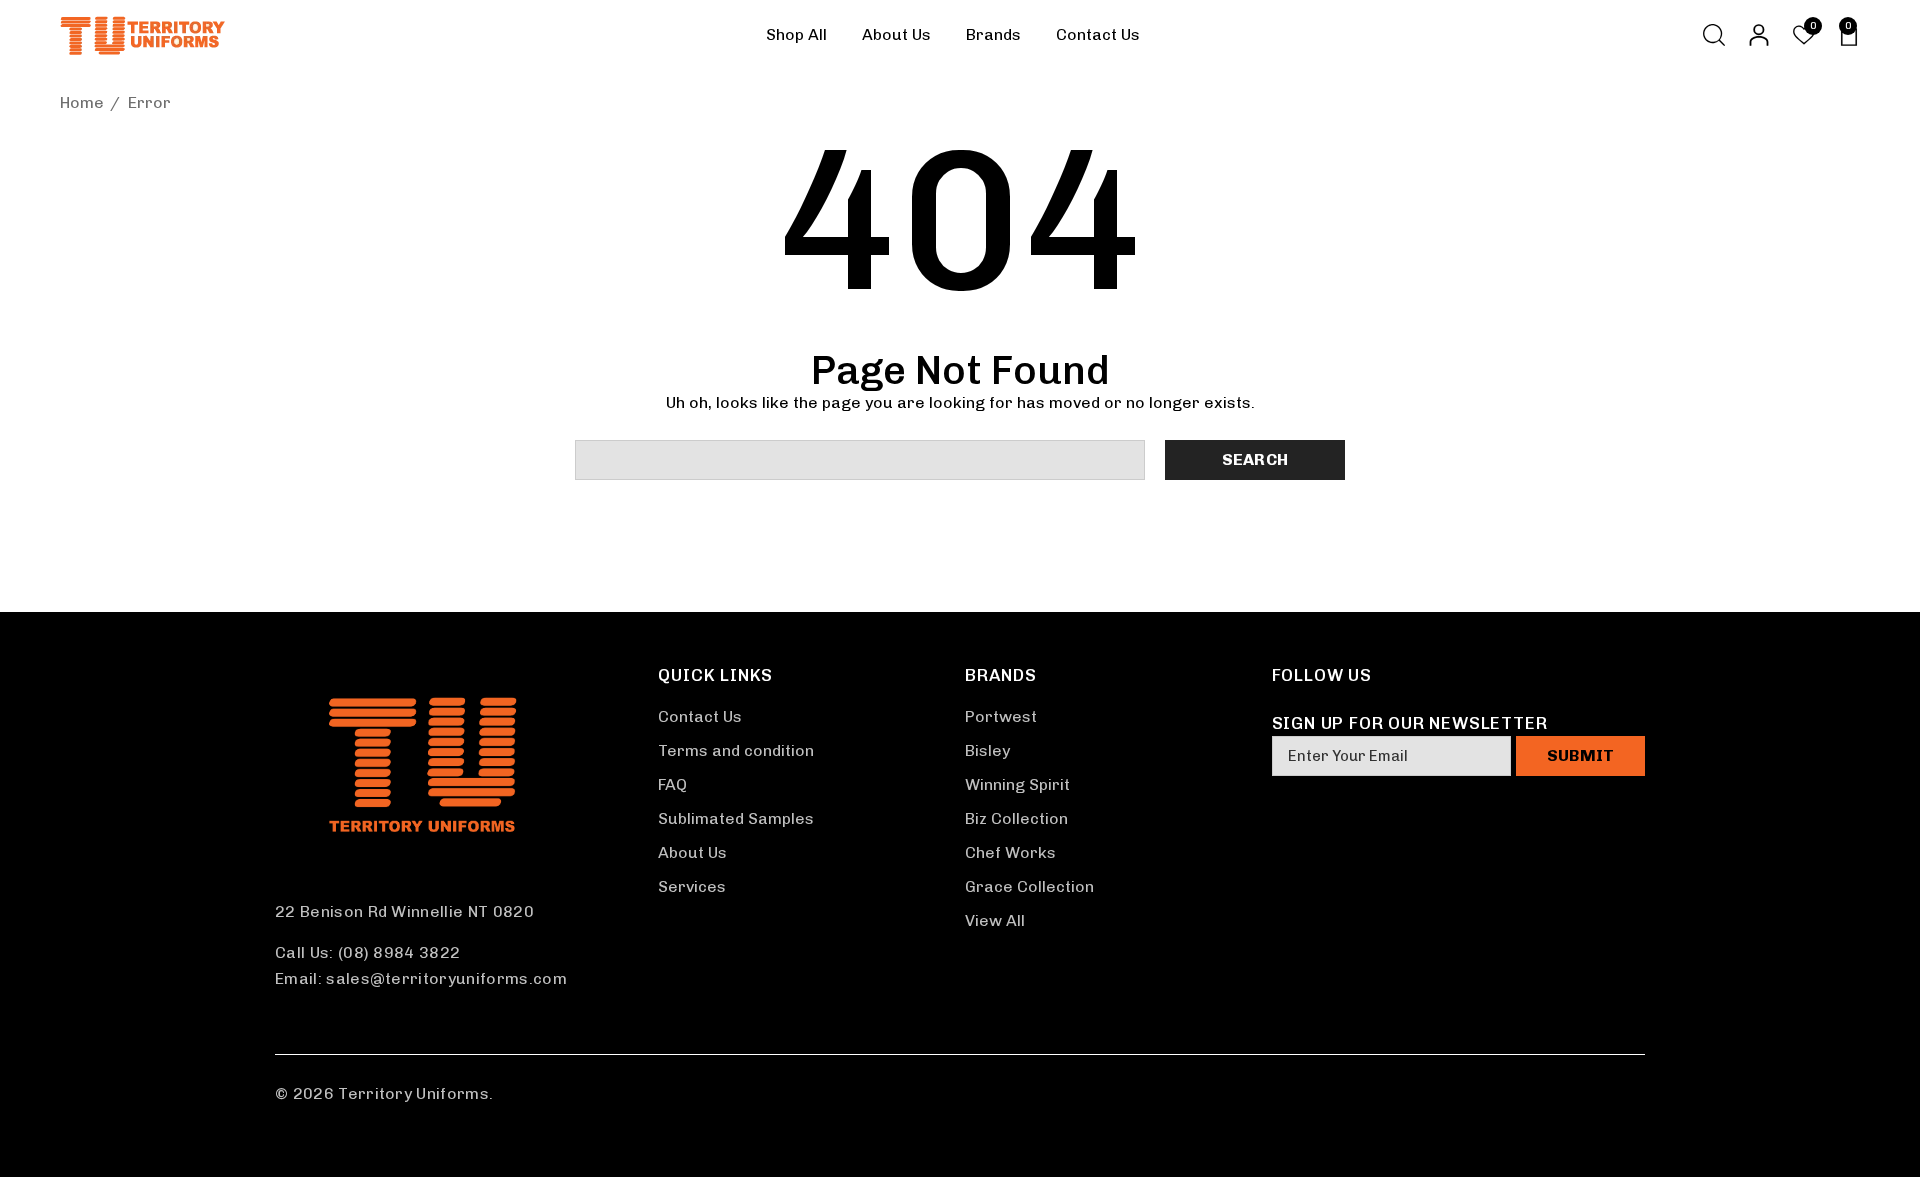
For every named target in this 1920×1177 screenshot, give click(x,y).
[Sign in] (1757, 35)
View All (995, 920)
